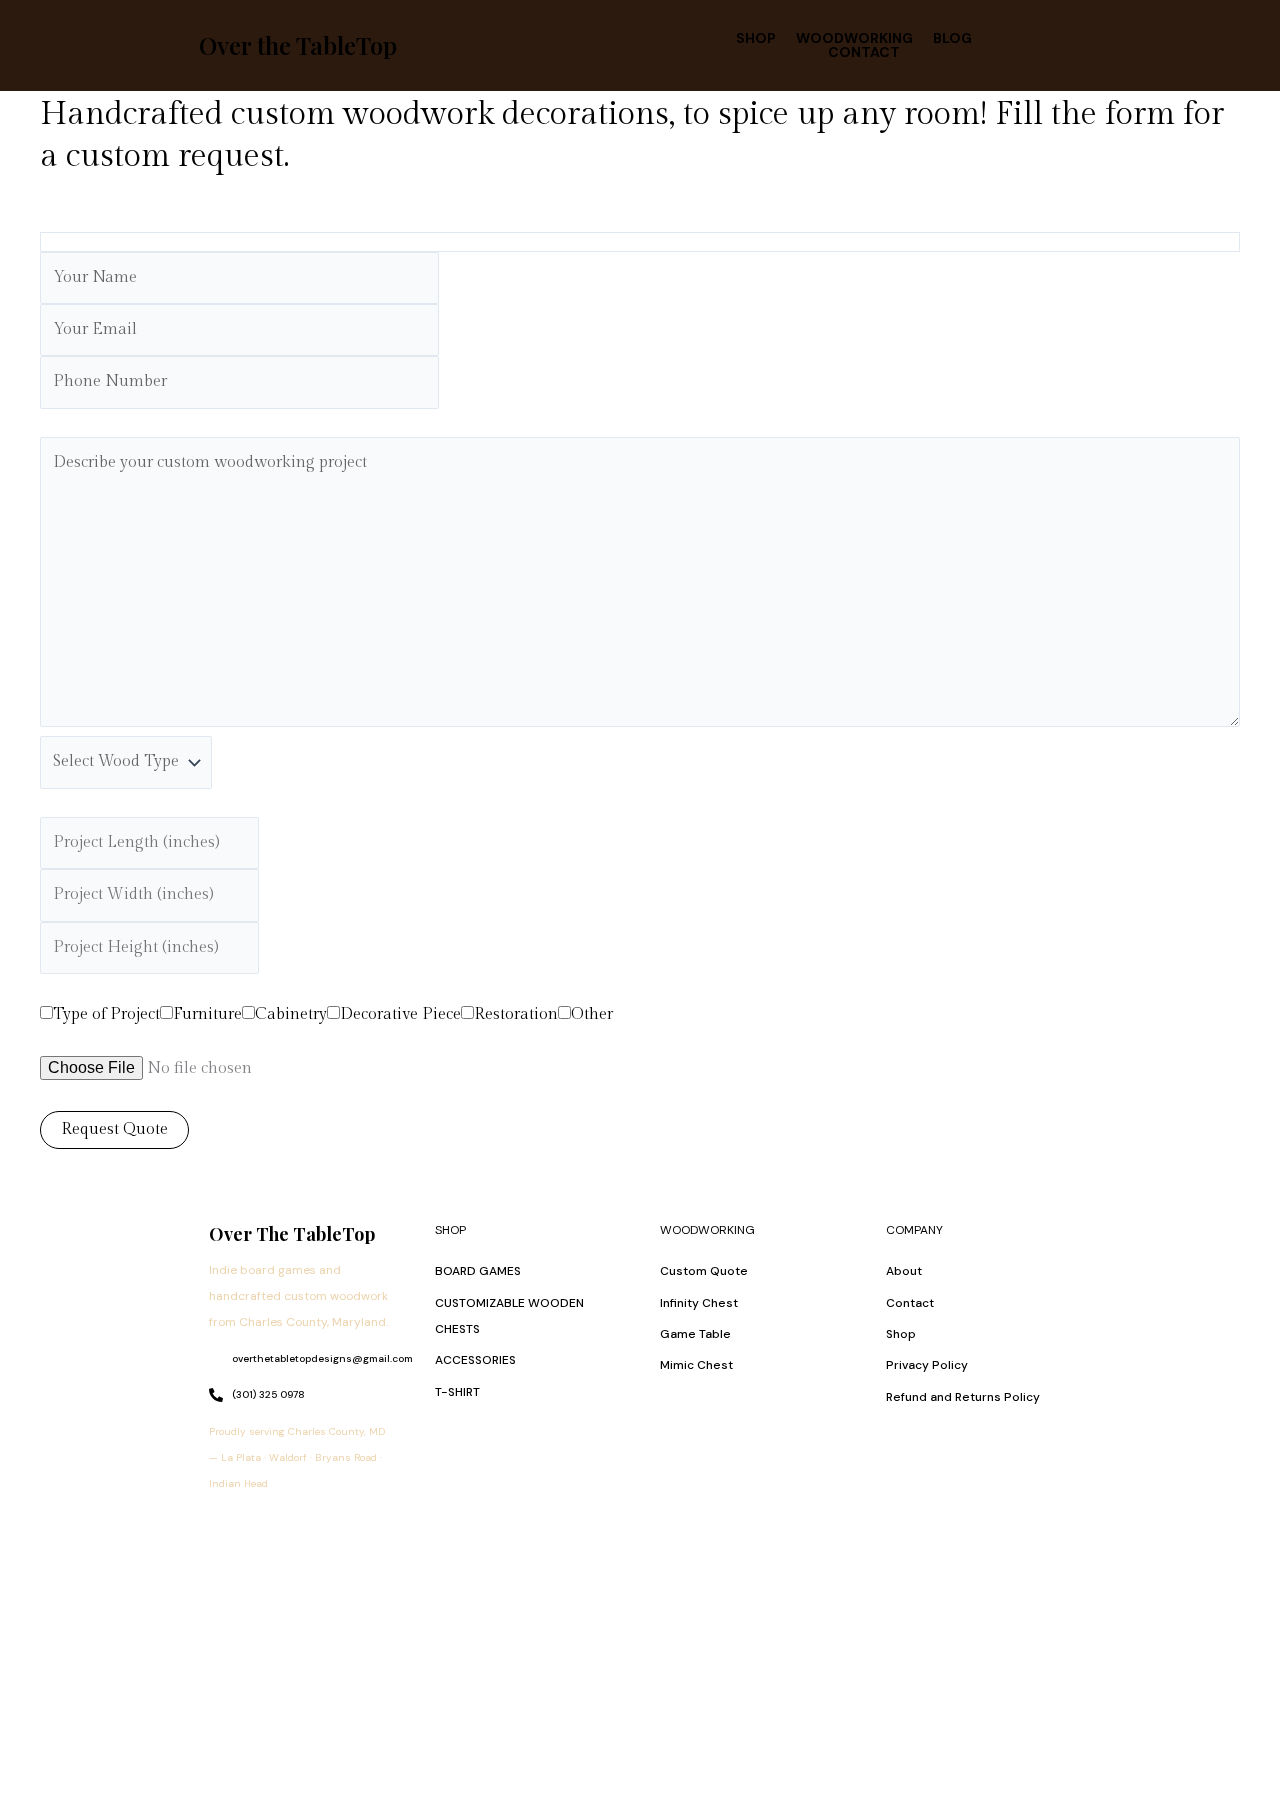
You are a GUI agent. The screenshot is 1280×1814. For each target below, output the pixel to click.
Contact (864, 52)
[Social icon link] (229, 1528)
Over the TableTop (298, 45)
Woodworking (854, 38)
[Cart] (1056, 45)
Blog (952, 38)
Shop (756, 38)
